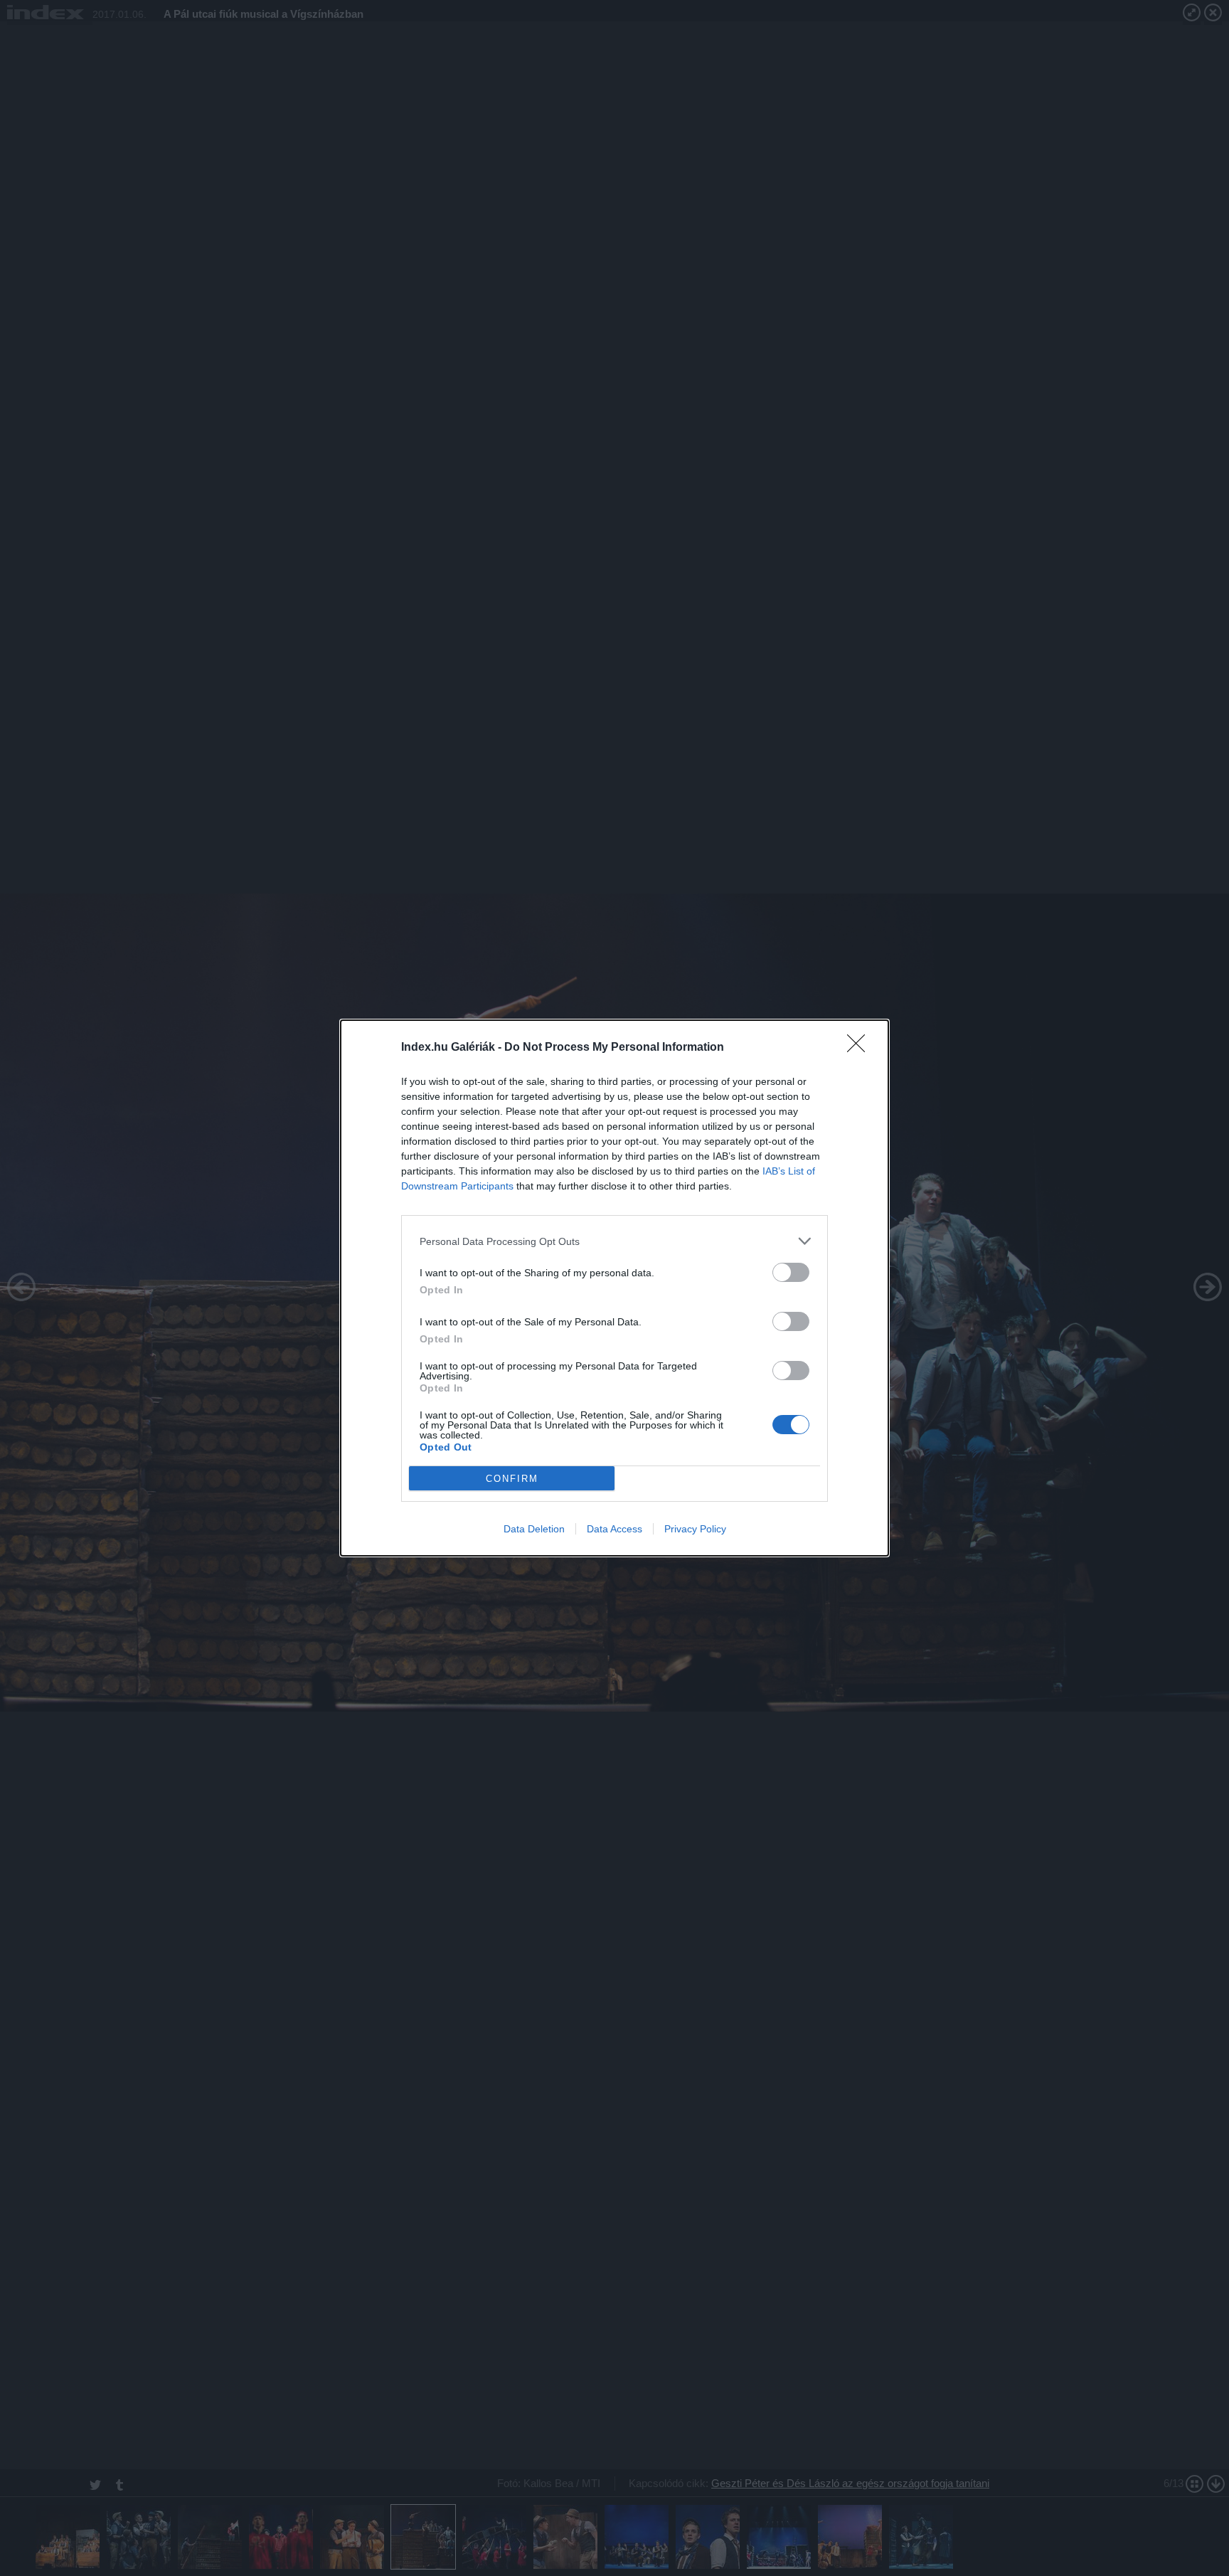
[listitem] (614, 1241)
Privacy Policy (695, 1529)
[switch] (791, 1272)
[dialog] (614, 1288)
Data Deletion (534, 1529)
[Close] (861, 1048)
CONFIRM (512, 1479)
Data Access (614, 1529)
